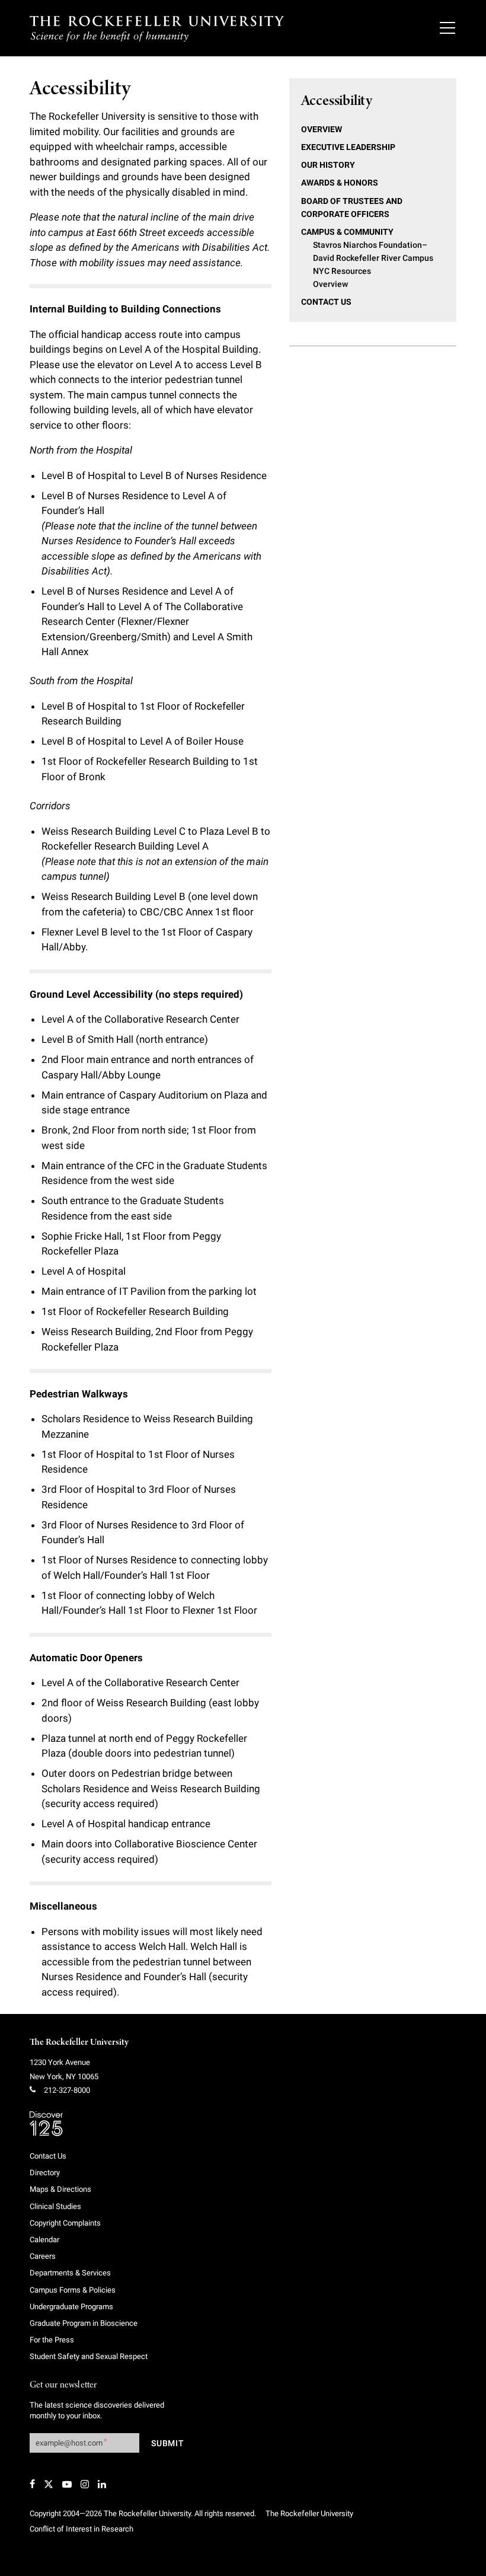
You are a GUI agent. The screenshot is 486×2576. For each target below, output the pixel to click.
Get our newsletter (63, 2385)
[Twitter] (49, 2484)
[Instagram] (85, 2484)
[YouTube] (67, 2484)
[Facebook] (32, 2484)
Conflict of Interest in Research (81, 2529)
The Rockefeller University (79, 2042)
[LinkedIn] (102, 2484)
